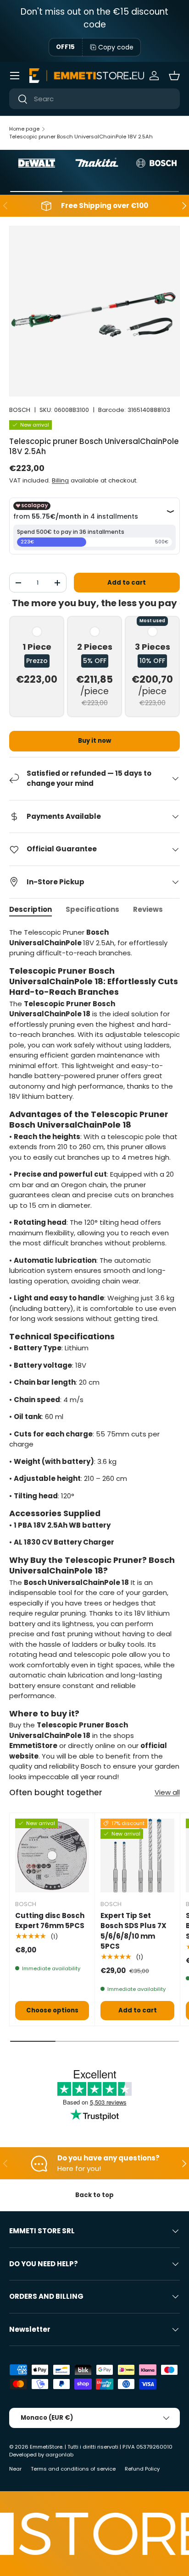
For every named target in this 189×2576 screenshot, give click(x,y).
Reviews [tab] (148, 909)
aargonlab (59, 2455)
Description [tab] (31, 909)
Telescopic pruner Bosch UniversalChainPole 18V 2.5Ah (81, 137)
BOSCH (20, 410)
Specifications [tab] (92, 909)
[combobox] (94, 99)
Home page (24, 129)
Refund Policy (142, 2469)
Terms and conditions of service (73, 2469)
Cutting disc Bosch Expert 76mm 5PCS (50, 1921)
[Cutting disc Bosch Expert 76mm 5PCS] (52, 1855)
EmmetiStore (46, 2447)
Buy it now (94, 741)
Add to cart (127, 583)
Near (15, 2469)
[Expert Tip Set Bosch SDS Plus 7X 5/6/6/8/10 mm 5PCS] (137, 1855)
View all (167, 1792)
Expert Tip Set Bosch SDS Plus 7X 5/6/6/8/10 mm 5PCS (133, 1931)
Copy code (116, 47)
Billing (60, 480)
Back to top (94, 2195)
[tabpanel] (94, 1355)
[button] (174, 76)
